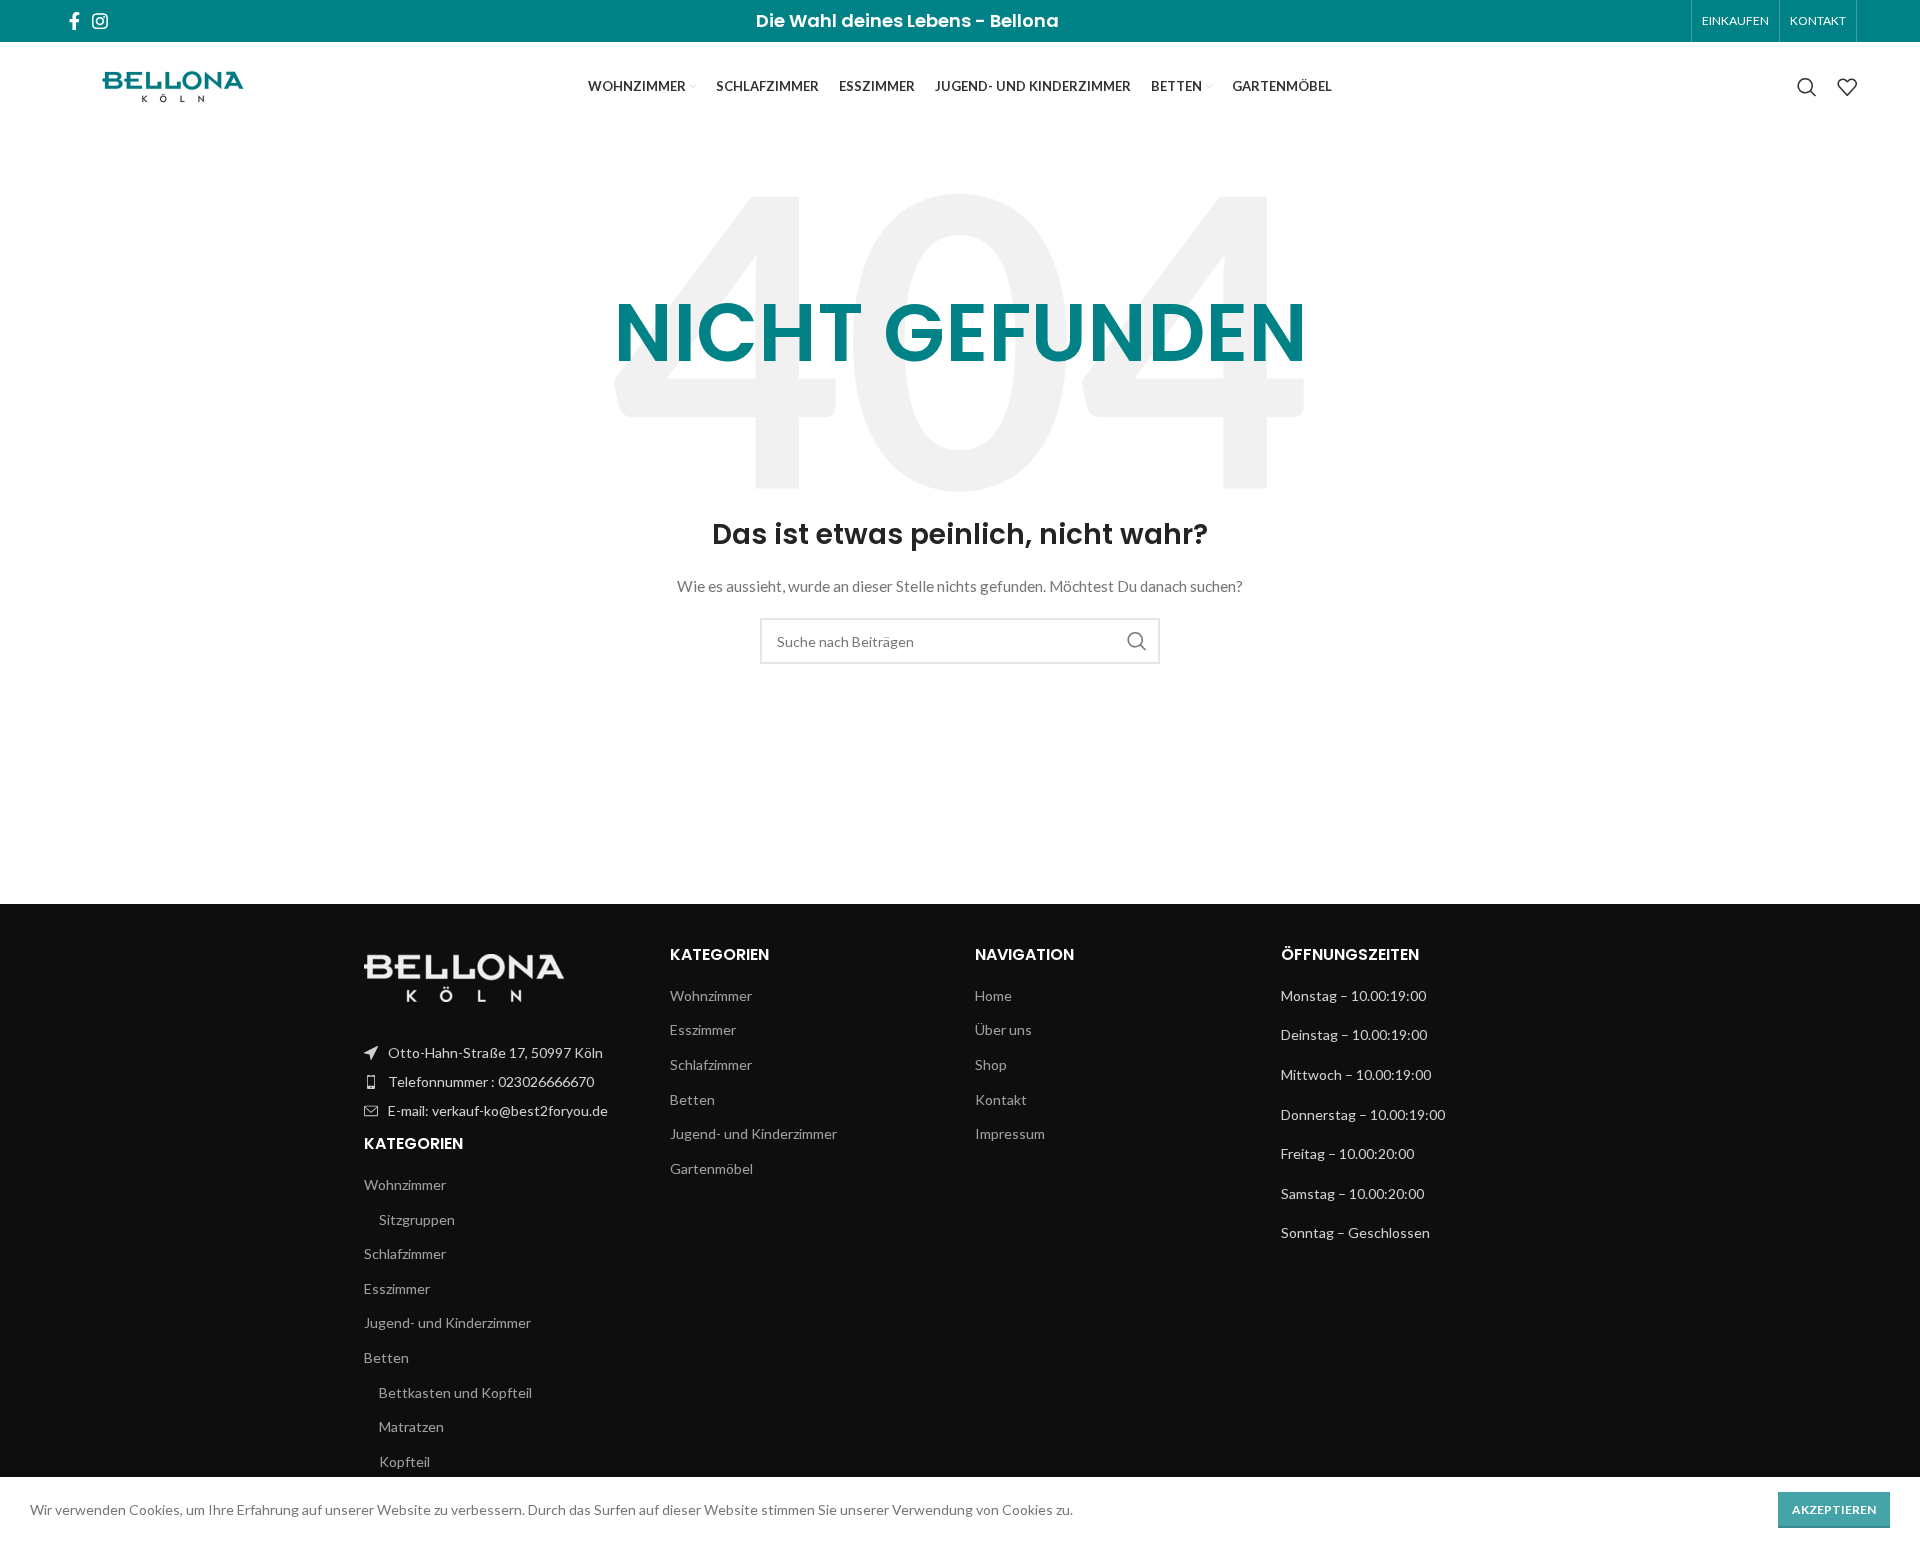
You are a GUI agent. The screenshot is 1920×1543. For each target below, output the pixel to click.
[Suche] (1807, 87)
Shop (991, 1064)
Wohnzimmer (405, 1184)
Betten (386, 1357)
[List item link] (502, 1053)
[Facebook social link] (74, 21)
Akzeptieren (1834, 1509)
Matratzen (411, 1426)
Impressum (1010, 1133)
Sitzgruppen (417, 1219)
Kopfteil (404, 1461)
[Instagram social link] (100, 21)
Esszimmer (397, 1288)
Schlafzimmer (405, 1253)
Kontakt (1001, 1099)
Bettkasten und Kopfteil (455, 1392)
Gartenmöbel (711, 1168)
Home (993, 995)
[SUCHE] (1137, 641)
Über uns (1003, 1029)
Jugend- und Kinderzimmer (447, 1322)
